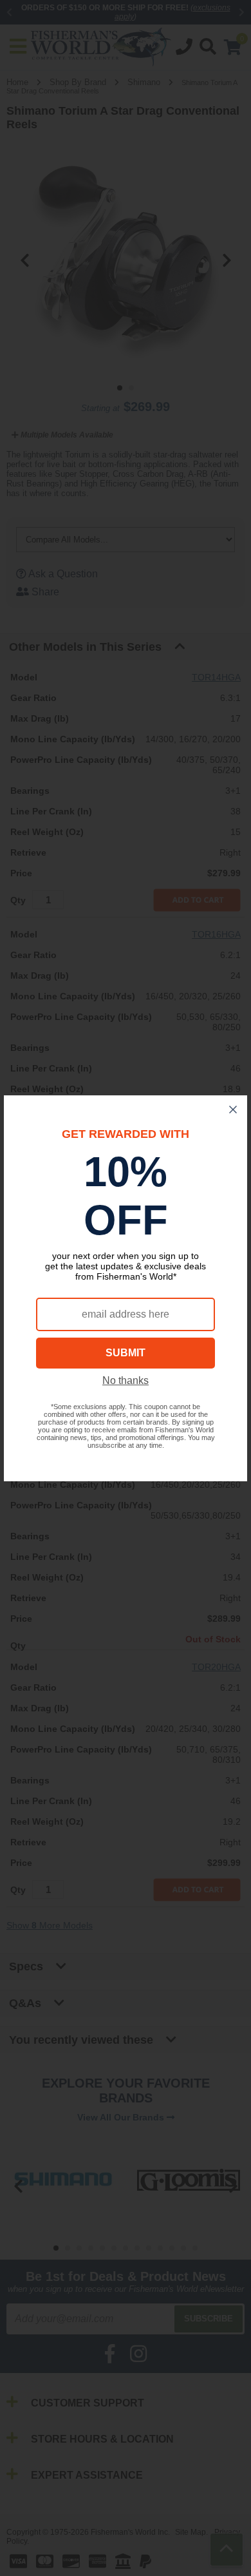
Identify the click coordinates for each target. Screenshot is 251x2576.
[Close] (233, 1110)
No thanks (126, 1380)
